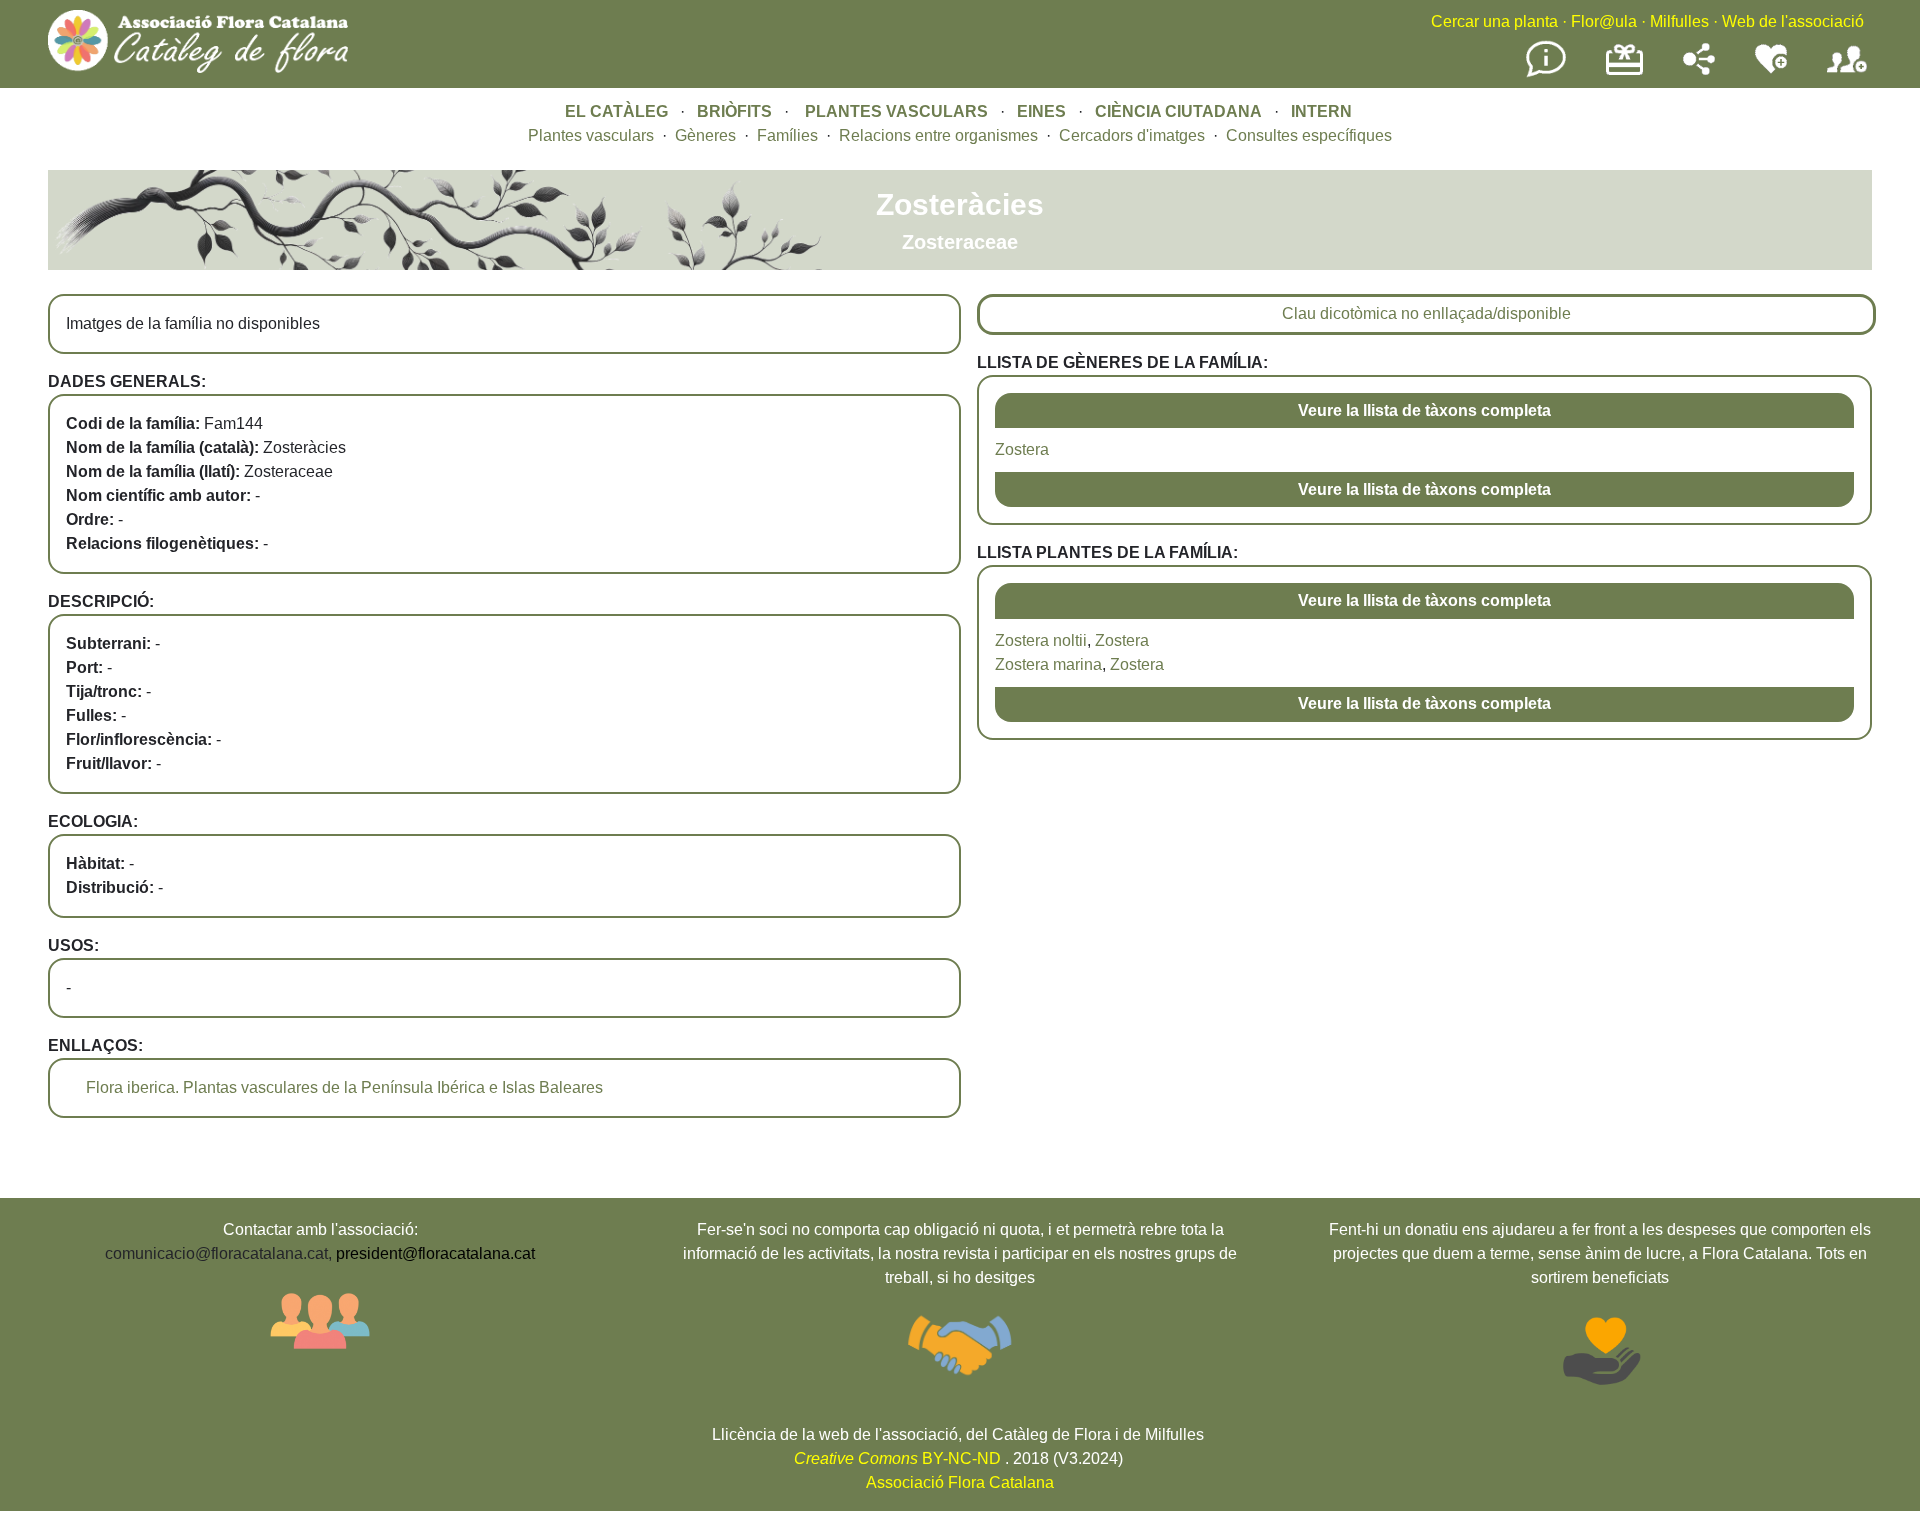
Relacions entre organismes (938, 135)
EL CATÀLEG (616, 111)
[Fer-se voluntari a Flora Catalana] (1771, 69)
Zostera (1022, 449)
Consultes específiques (1309, 135)
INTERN (1321, 111)
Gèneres (705, 135)
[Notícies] (1546, 73)
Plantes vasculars (591, 135)
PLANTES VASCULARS (896, 111)
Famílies (787, 135)
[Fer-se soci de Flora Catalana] (1847, 73)
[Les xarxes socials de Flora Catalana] (1699, 69)
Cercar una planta (1494, 21)
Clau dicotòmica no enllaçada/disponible (1426, 313)
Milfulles (1679, 21)
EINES (1041, 111)
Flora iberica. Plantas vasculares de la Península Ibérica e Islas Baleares (344, 1087)
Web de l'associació (1793, 21)
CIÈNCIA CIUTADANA (1178, 111)
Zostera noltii (1041, 640)
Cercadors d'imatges (1132, 135)
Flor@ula (1604, 21)
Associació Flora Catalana (960, 1482)
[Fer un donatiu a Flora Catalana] (1624, 72)
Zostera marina (1048, 664)
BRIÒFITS (736, 111)
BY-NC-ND (897, 1458)
